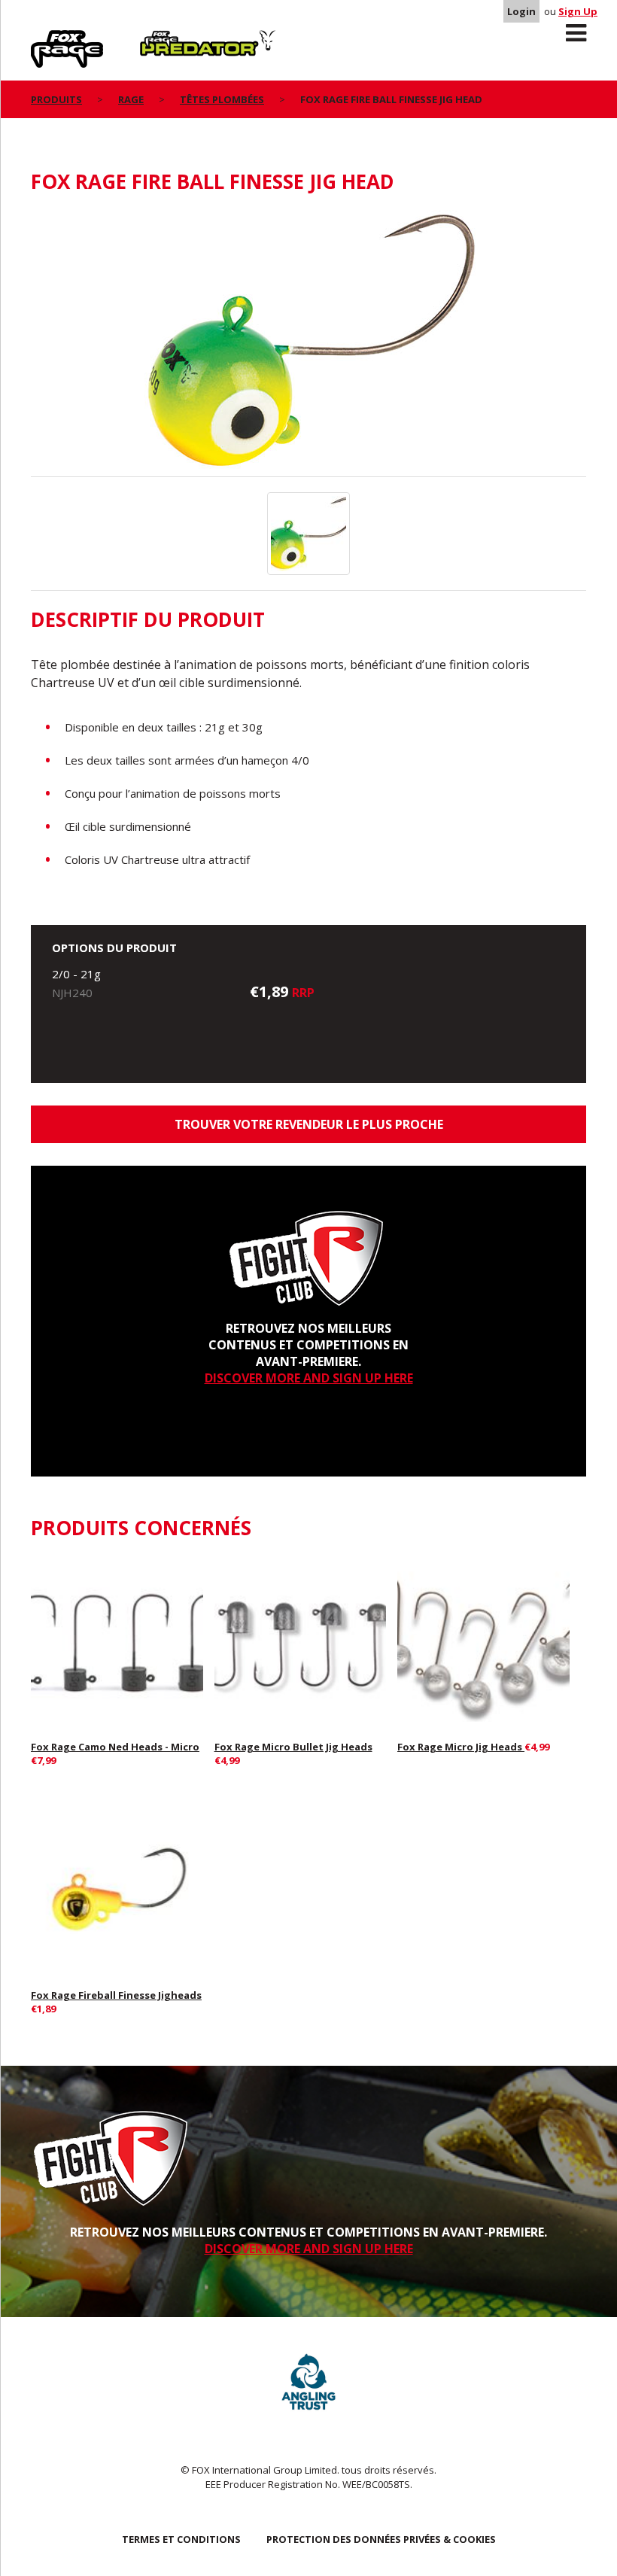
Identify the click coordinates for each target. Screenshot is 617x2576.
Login (521, 11)
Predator (165, 38)
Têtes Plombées (222, 99)
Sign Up (578, 11)
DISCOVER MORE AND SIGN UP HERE (309, 1378)
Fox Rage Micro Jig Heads (461, 1747)
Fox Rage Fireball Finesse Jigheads (116, 1995)
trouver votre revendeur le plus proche (309, 1124)
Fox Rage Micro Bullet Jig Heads (293, 1747)
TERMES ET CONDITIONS (181, 2539)
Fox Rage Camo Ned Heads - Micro (115, 1747)
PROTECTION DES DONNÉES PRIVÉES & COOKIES (381, 2539)
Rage (45, 38)
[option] (308, 343)
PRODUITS (56, 99)
